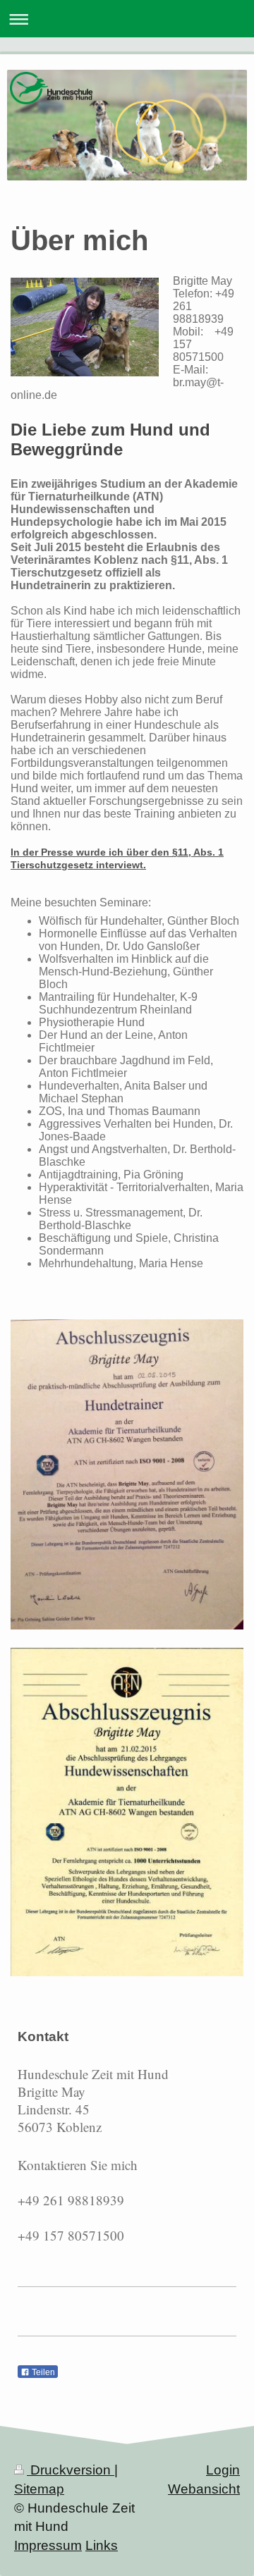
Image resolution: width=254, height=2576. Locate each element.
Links (102, 2545)
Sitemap (39, 2489)
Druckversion (71, 2470)
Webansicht (204, 2489)
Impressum (48, 2545)
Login (223, 2470)
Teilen (42, 2372)
